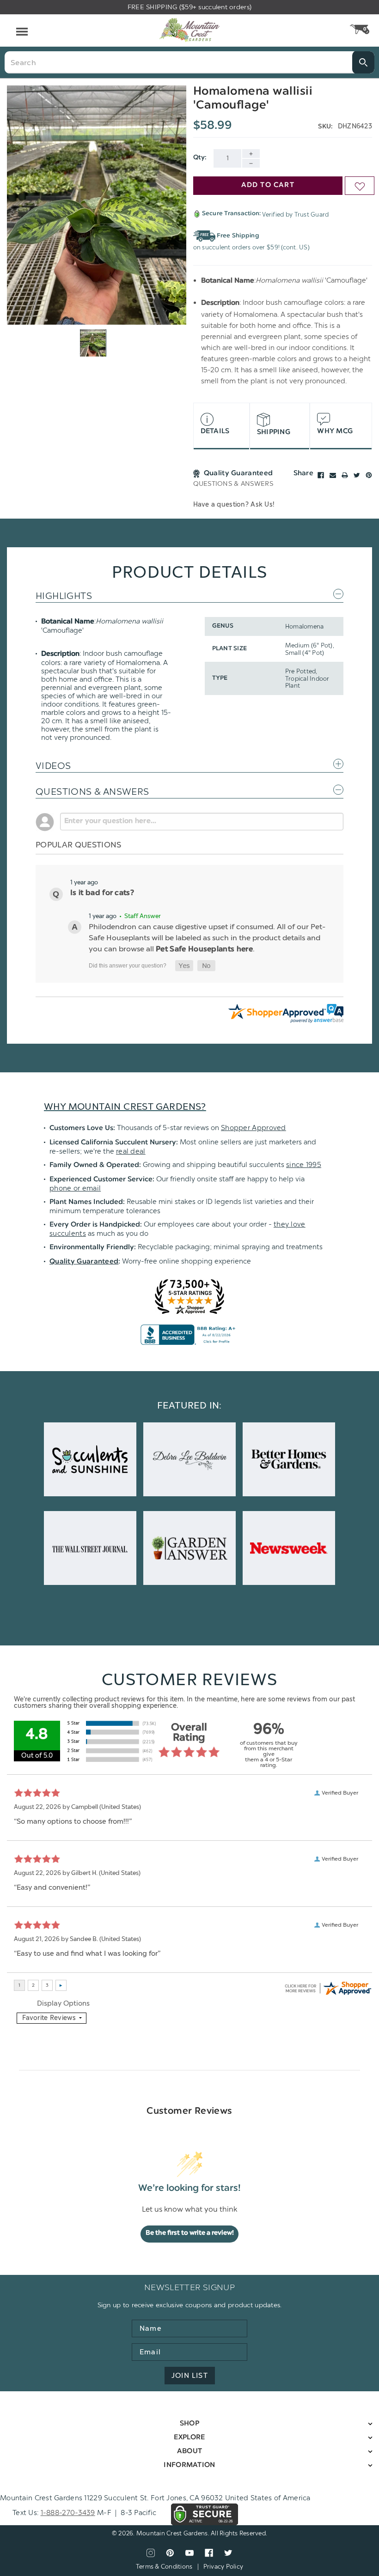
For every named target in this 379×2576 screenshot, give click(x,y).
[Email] (333, 475)
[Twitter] (357, 475)
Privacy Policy (223, 2567)
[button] (184, 966)
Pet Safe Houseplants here (204, 949)
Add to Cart (267, 185)
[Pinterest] (369, 475)
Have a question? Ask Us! (234, 505)
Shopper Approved (254, 1128)
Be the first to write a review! (190, 2233)
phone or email (75, 1188)
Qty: (200, 158)
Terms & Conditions (164, 2567)
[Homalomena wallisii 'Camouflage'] (97, 205)
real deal (131, 1151)
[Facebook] (321, 475)
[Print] (345, 475)
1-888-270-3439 (68, 2513)
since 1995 (304, 1165)
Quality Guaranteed (84, 1262)
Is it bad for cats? (102, 893)
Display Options (63, 2003)
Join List (190, 2376)
